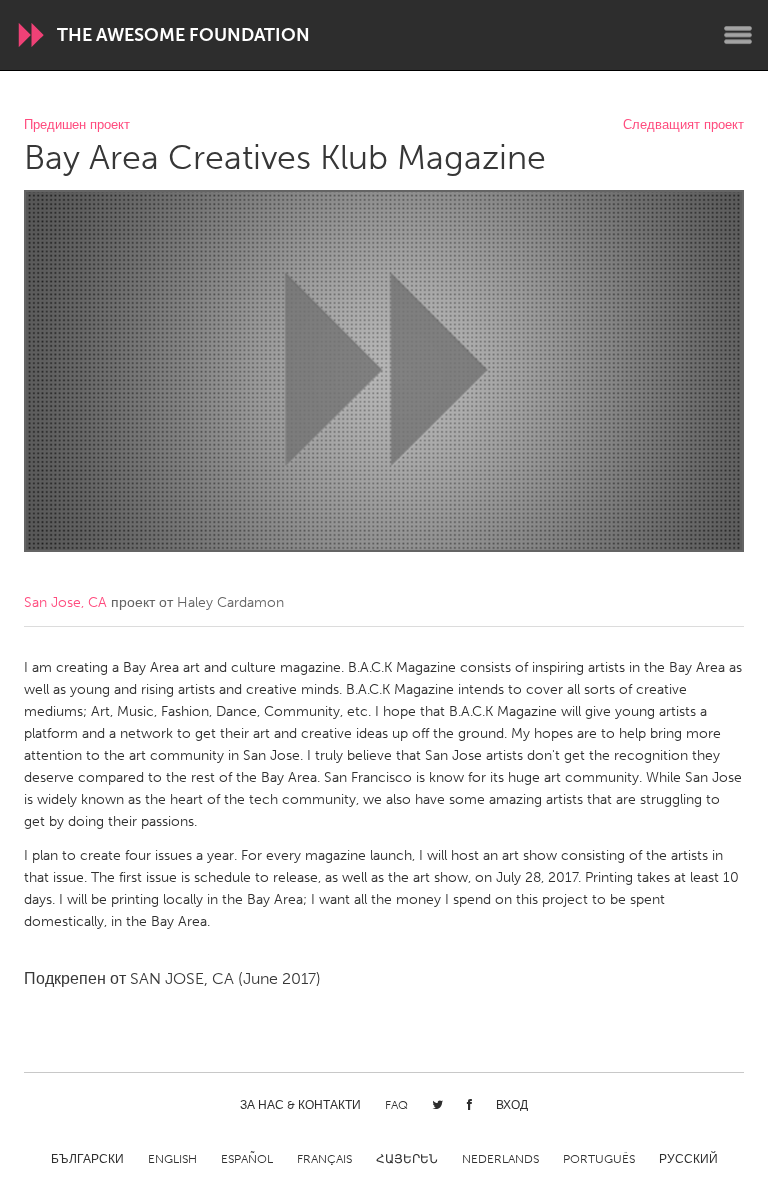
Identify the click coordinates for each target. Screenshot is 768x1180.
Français (324, 1159)
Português (599, 1159)
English (172, 1159)
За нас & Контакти (300, 1105)
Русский (688, 1159)
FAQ (396, 1105)
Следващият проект (683, 125)
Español (247, 1159)
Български (87, 1159)
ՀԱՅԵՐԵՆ (407, 1159)
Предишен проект (77, 125)
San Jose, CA (65, 602)
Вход (512, 1105)
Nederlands (500, 1159)
